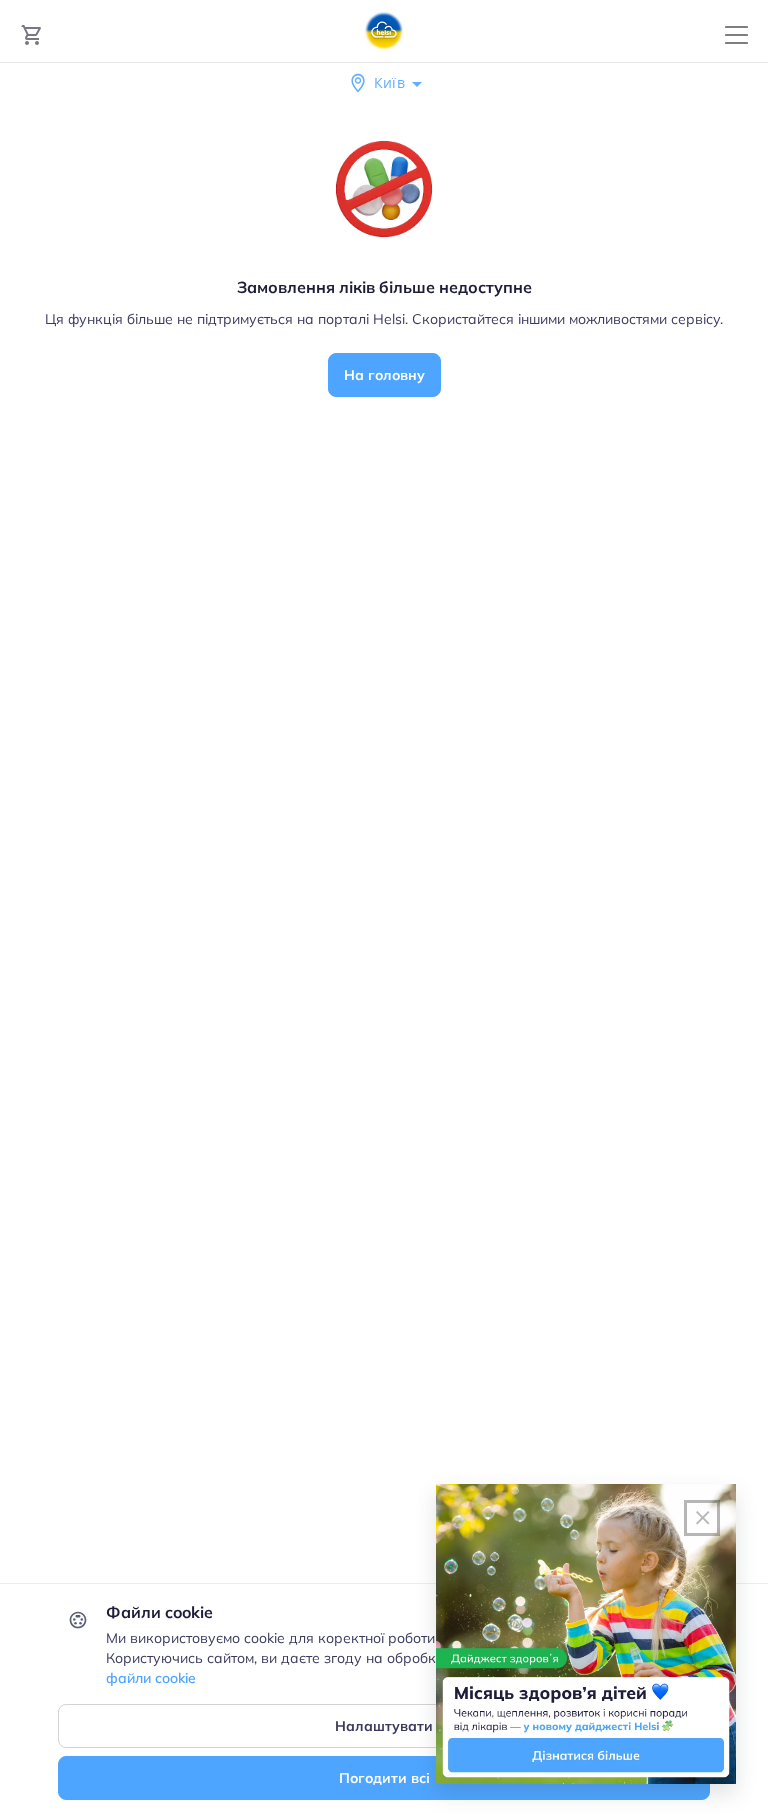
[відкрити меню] (736, 35)
